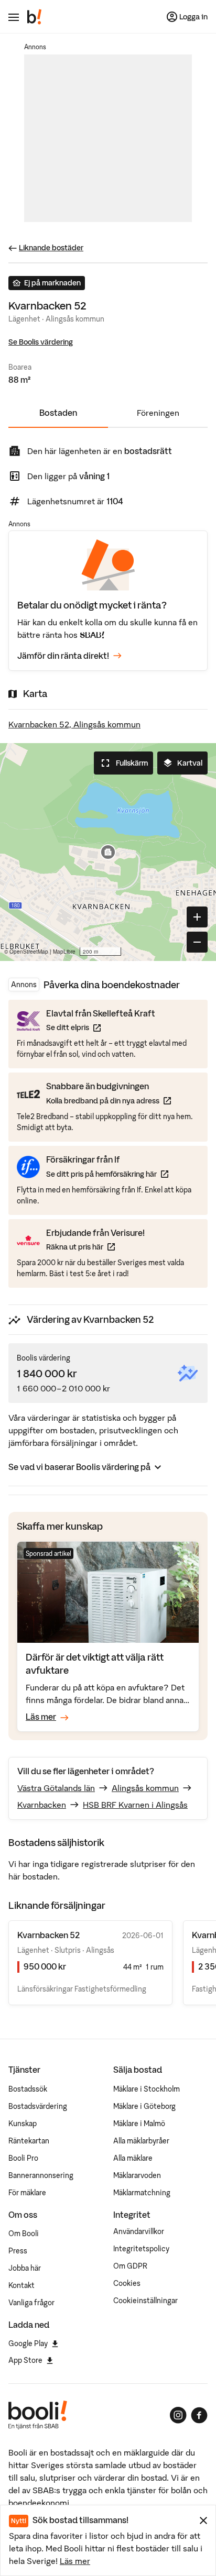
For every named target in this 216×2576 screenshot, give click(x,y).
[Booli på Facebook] (199, 2415)
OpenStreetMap (29, 952)
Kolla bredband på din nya (109, 1101)
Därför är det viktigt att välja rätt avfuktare (95, 1663)
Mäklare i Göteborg (144, 2106)
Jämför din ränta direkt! (63, 656)
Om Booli (24, 2234)
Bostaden (58, 413)
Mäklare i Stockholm (147, 2089)
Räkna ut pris (95, 1247)
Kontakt (21, 2285)
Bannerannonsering (41, 2175)
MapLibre (64, 952)
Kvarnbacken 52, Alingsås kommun (74, 724)
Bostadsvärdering (38, 2106)
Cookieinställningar (145, 2301)
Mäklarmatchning (142, 2193)
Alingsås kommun (145, 1788)
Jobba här (25, 2268)
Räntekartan (29, 2141)
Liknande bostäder (51, 248)
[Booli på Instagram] (178, 2415)
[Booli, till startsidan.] (35, 17)
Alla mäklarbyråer (141, 2141)
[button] (108, 852)
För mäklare (27, 2193)
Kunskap (23, 2124)
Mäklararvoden (137, 2175)
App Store (25, 2360)
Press (18, 2251)
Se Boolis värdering (41, 342)
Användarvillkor (139, 2231)
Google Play (28, 2343)
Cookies (127, 2283)
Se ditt (101, 1027)
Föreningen (158, 413)
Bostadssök (28, 2089)
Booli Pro (23, 2158)
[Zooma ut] (197, 942)
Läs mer (75, 2561)
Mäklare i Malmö (139, 2124)
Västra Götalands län (56, 1788)
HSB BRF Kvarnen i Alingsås (135, 1805)
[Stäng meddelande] (203, 2520)
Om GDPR (130, 2266)
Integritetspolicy (141, 2249)
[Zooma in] (197, 917)
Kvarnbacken (42, 1805)
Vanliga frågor (31, 2303)
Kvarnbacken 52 (48, 1935)
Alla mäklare (133, 2158)
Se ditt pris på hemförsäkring (107, 1174)
